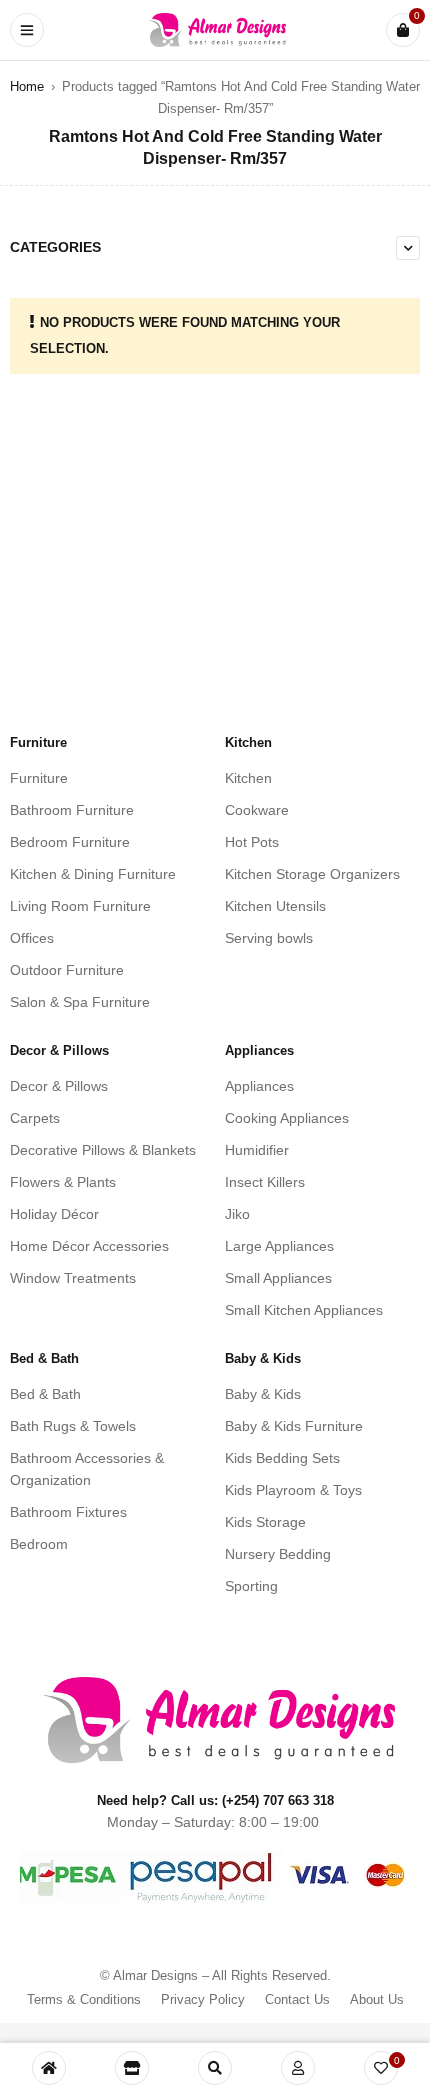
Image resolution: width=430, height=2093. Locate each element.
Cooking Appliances (287, 1118)
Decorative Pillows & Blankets (103, 1150)
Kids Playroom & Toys (293, 1490)
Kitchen (248, 778)
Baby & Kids (263, 1394)
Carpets (35, 1118)
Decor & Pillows (59, 1086)
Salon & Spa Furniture (80, 1002)
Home (27, 86)
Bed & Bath (45, 1394)
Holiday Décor (54, 1214)
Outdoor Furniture (67, 970)
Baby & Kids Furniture (294, 1426)
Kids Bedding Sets (282, 1458)
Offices (32, 938)
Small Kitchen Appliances (304, 1310)
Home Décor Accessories (89, 1246)
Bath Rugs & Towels (73, 1426)
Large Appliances (279, 1246)
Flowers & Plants (63, 1182)
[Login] (298, 2068)
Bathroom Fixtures (68, 1512)
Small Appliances (278, 1278)
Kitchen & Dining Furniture (93, 874)
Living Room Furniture (80, 906)
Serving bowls (269, 938)
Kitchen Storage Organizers (312, 874)
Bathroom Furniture (72, 810)
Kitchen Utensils (275, 906)
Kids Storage (265, 1522)
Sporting (251, 1586)
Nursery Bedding (278, 1554)
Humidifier (257, 1150)
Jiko (237, 1214)
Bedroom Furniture (70, 842)
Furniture (39, 778)
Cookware (257, 810)
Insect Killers (265, 1182)
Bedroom (39, 1544)
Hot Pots (252, 842)
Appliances (259, 1086)
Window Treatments (73, 1278)
